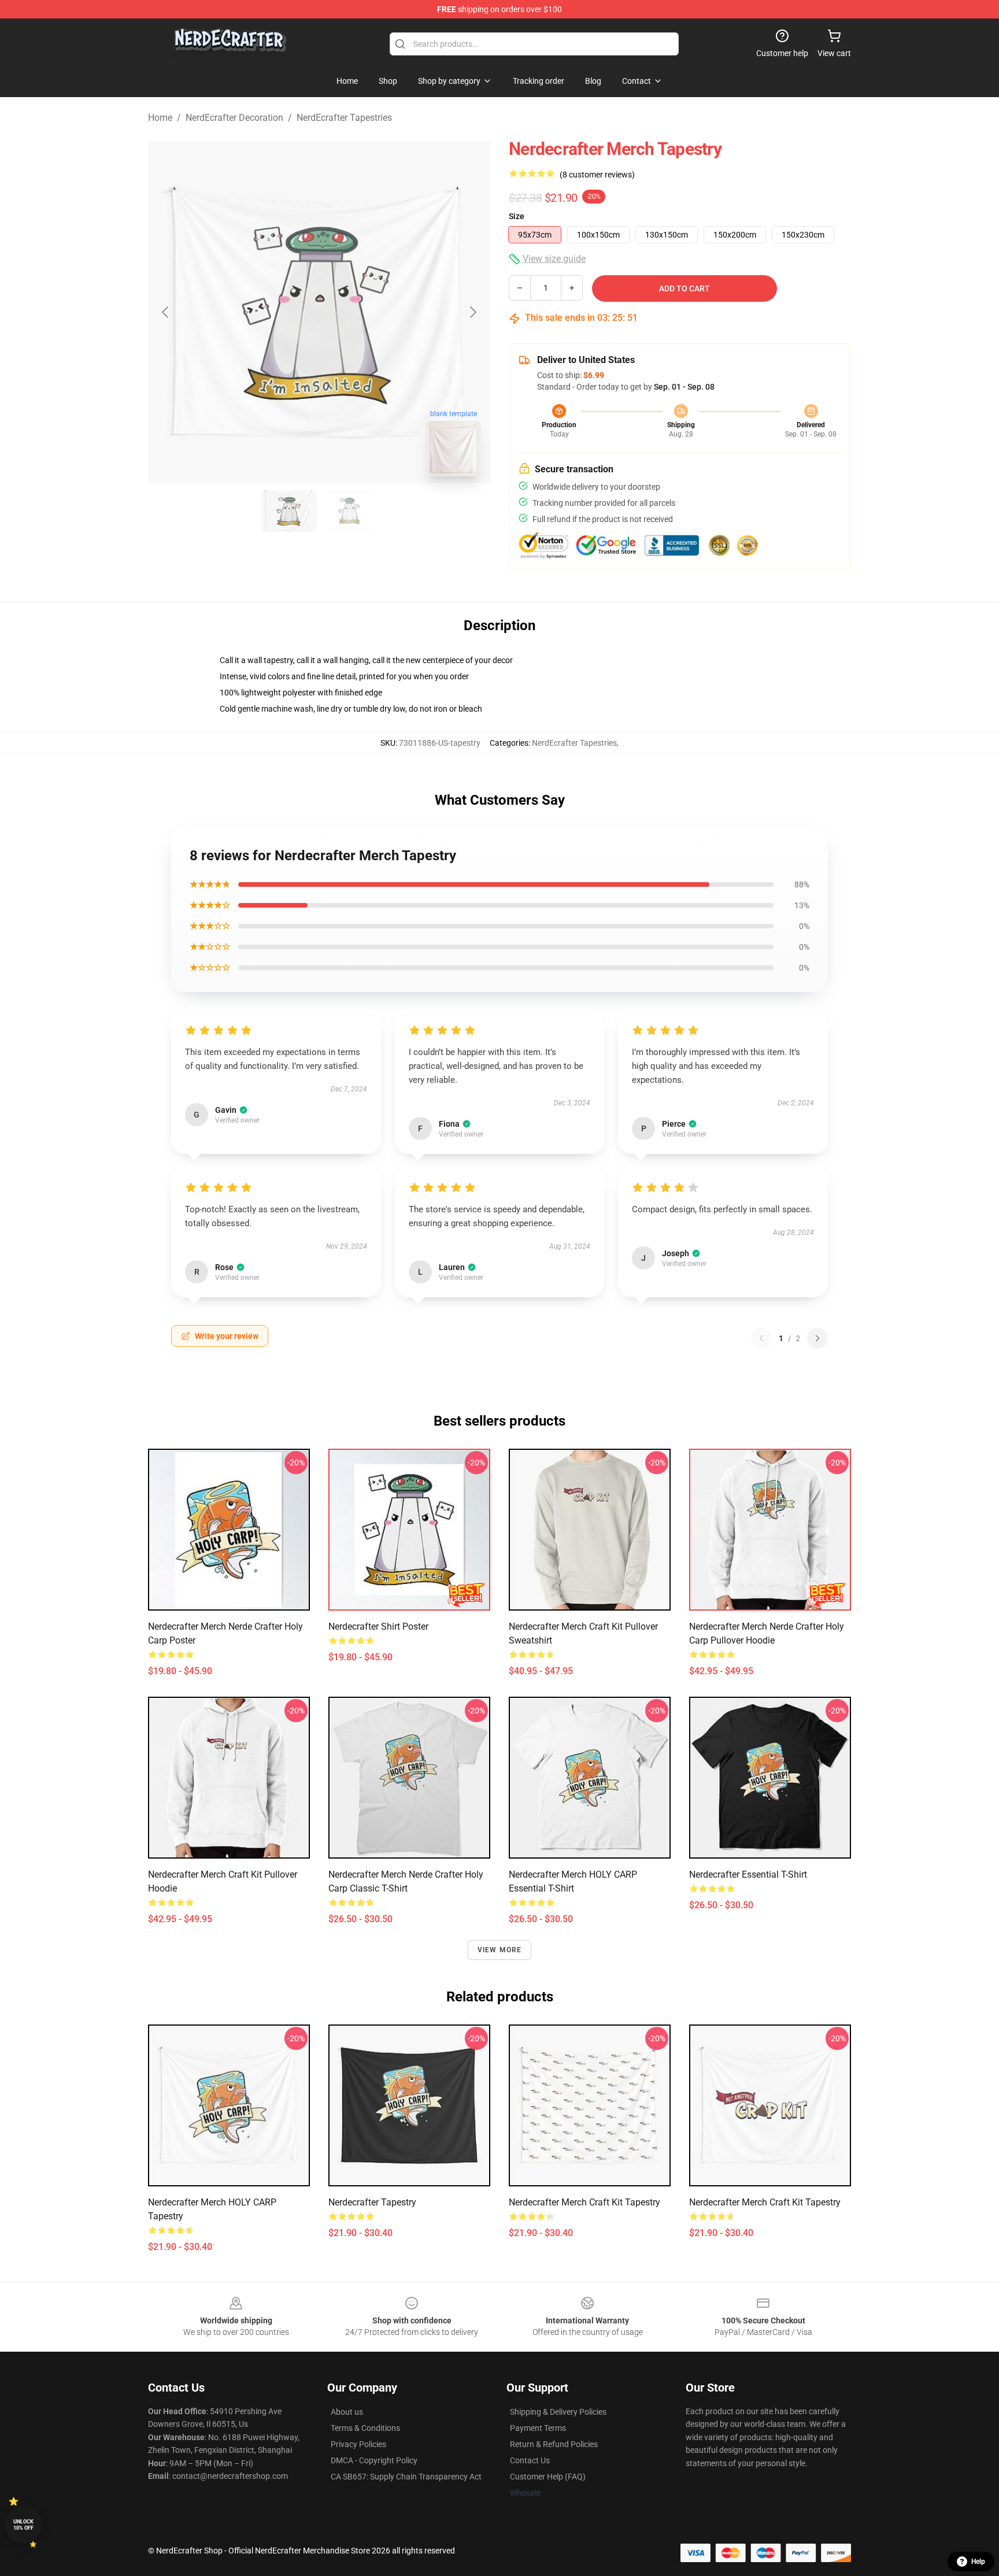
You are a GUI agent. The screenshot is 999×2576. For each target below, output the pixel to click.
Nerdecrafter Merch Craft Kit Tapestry (584, 2202)
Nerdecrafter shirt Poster (378, 1626)
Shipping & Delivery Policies (558, 2412)
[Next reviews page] (817, 1338)
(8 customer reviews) (597, 175)
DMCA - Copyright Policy (374, 2460)
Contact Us (530, 2460)
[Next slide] (472, 312)
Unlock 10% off (23, 2525)
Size (517, 216)
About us (347, 2412)
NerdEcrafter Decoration (234, 118)
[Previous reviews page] (761, 1338)
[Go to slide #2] (349, 511)
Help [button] (978, 2562)
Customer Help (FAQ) (548, 2477)
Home (160, 118)
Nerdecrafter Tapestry (372, 2202)
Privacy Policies (358, 2444)
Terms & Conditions (365, 2428)
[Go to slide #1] (289, 511)
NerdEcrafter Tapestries (344, 118)
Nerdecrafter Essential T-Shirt (748, 1874)
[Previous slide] (166, 312)
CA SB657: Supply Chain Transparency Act (406, 2477)
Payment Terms (538, 2428)
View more (500, 1950)
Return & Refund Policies (554, 2444)
